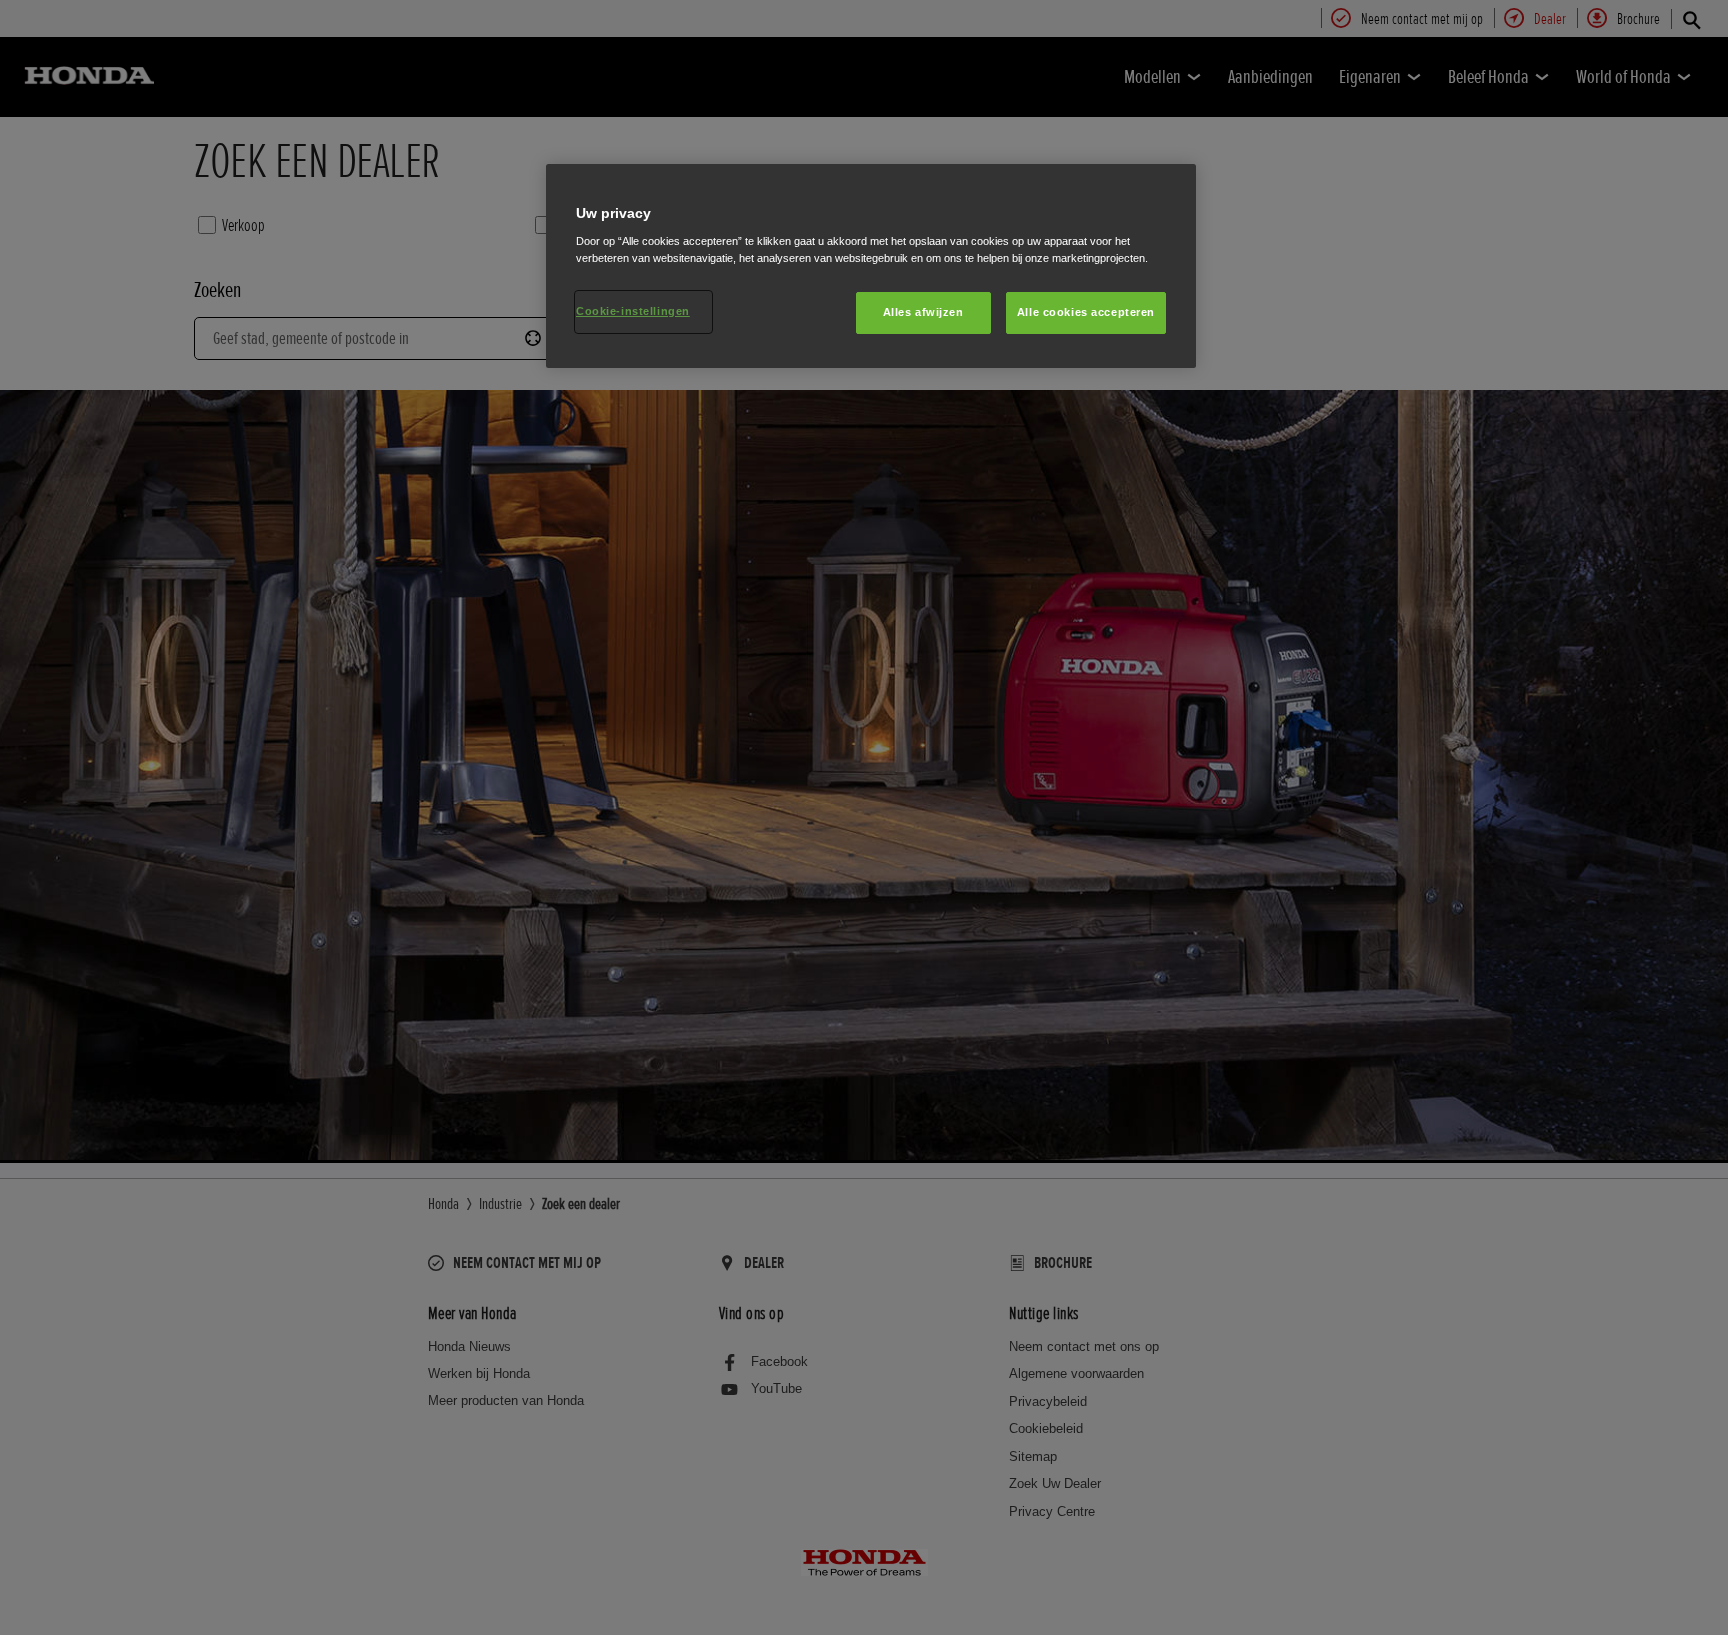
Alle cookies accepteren (1086, 312)
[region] (871, 266)
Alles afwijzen (923, 312)
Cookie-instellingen (633, 311)
